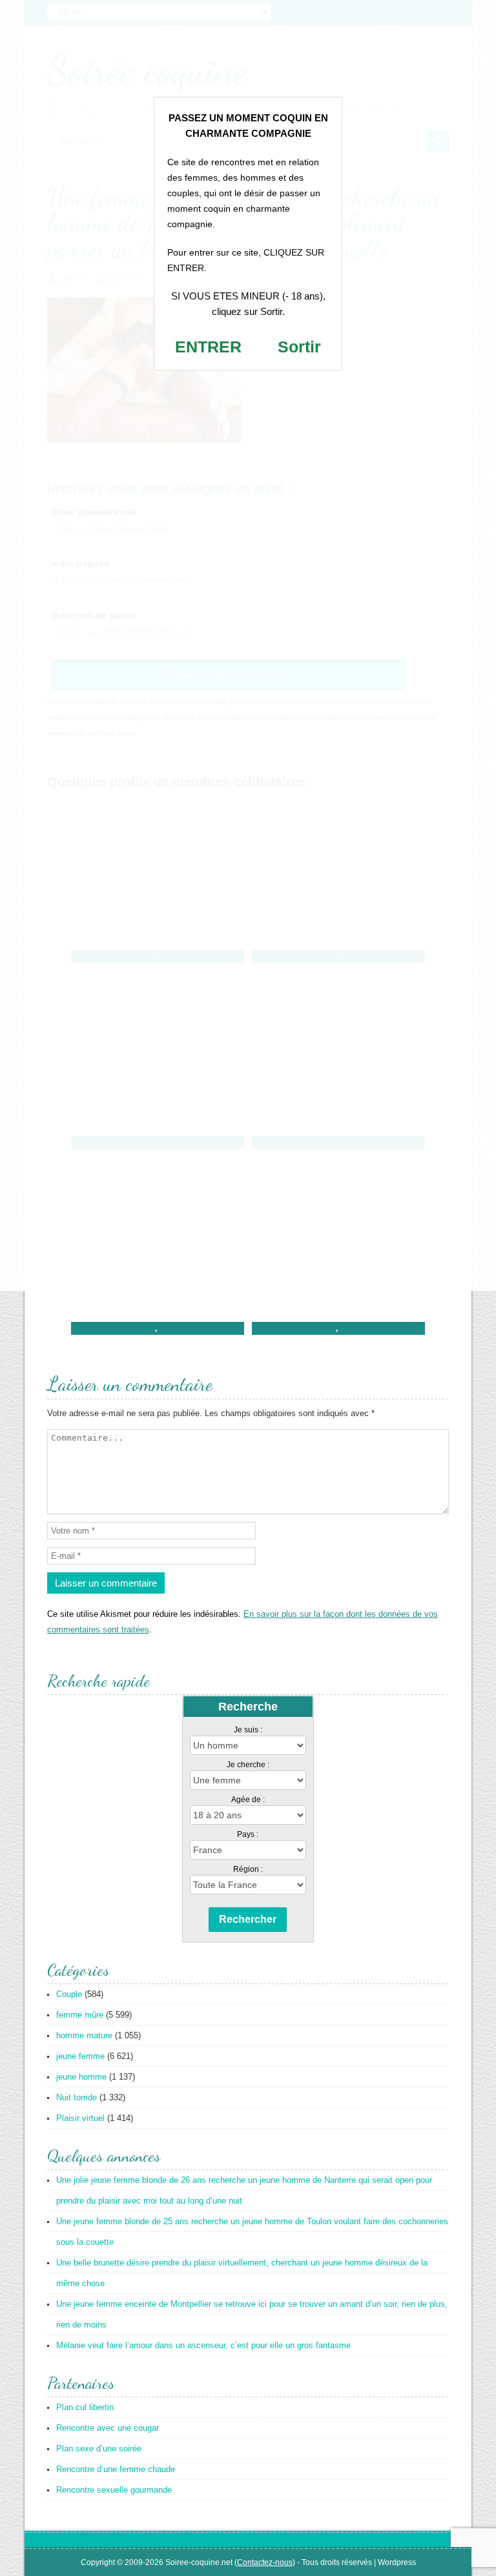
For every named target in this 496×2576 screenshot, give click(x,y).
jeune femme (80, 2056)
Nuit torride (77, 2097)
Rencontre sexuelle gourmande (114, 2490)
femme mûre (80, 2015)
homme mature (84, 2035)
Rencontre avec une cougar (108, 2428)
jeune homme (81, 2077)
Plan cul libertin (85, 2407)
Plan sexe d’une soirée (99, 2449)
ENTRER (208, 347)
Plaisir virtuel (80, 2118)
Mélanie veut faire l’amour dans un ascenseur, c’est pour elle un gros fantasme (203, 2345)
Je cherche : (248, 1765)
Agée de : (248, 1800)
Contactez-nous (265, 2562)
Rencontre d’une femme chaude (116, 2469)
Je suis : (248, 1730)
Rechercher (248, 1919)
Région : (248, 1869)
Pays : (248, 1834)
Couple (69, 1994)
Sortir (299, 347)
